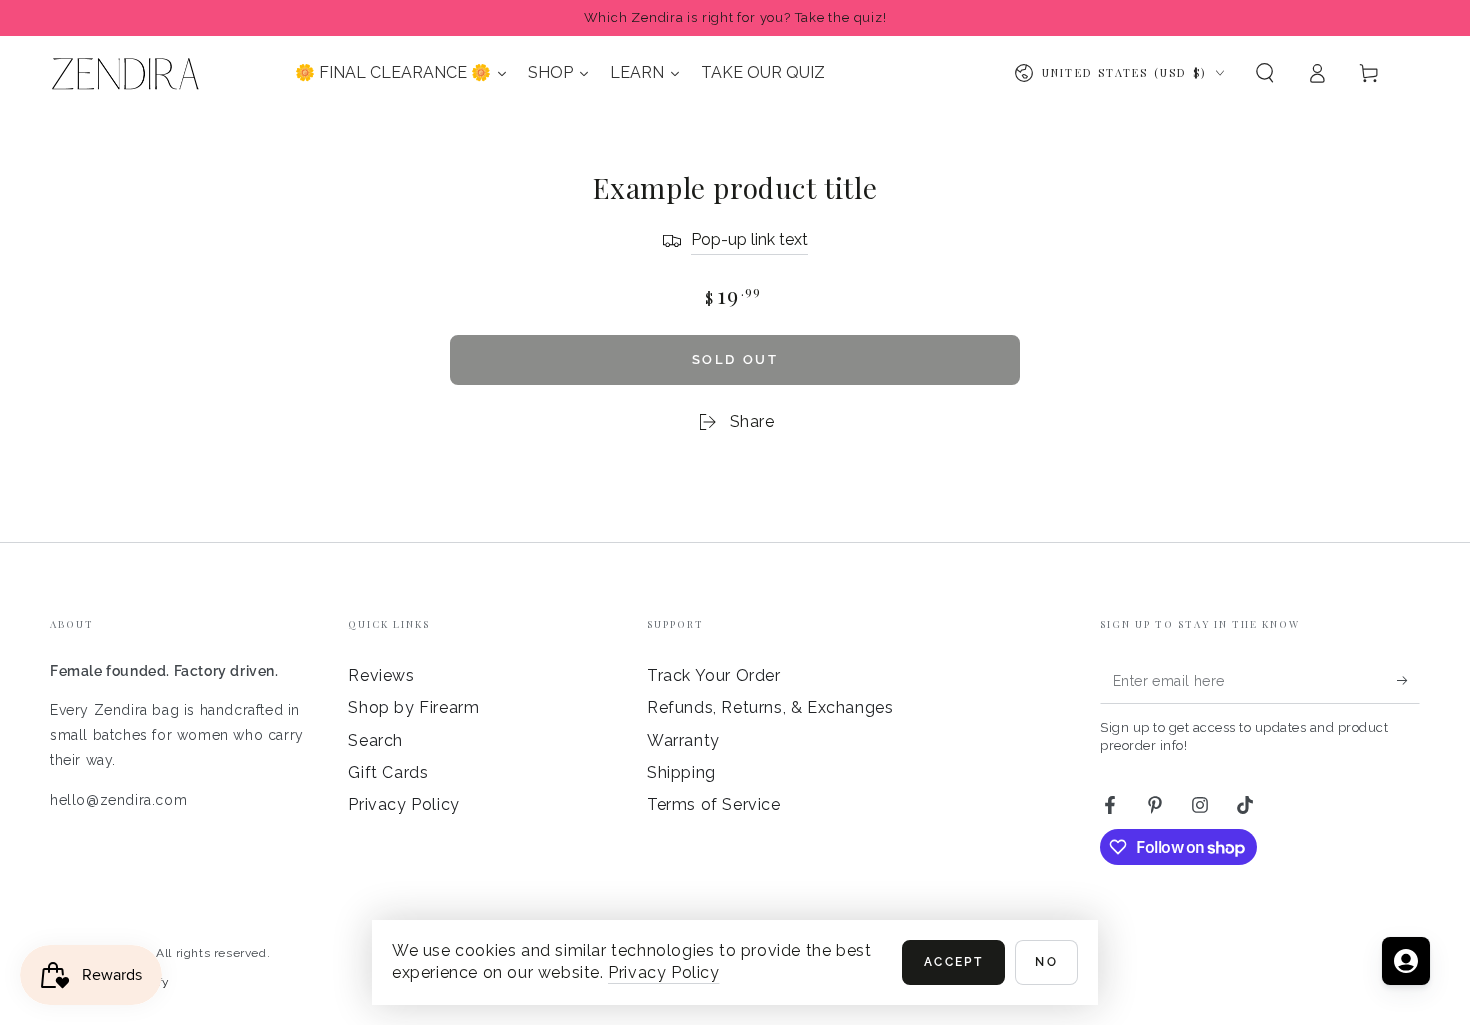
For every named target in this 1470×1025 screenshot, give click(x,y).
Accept (953, 962)
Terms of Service (714, 804)
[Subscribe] (1408, 681)
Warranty (683, 740)
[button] (1265, 73)
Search (375, 740)
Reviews (381, 675)
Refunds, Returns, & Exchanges (770, 707)
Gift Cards (388, 772)
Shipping (681, 772)
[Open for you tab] (1406, 961)
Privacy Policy (403, 804)
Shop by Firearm (413, 707)
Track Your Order (714, 675)
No (1046, 962)
